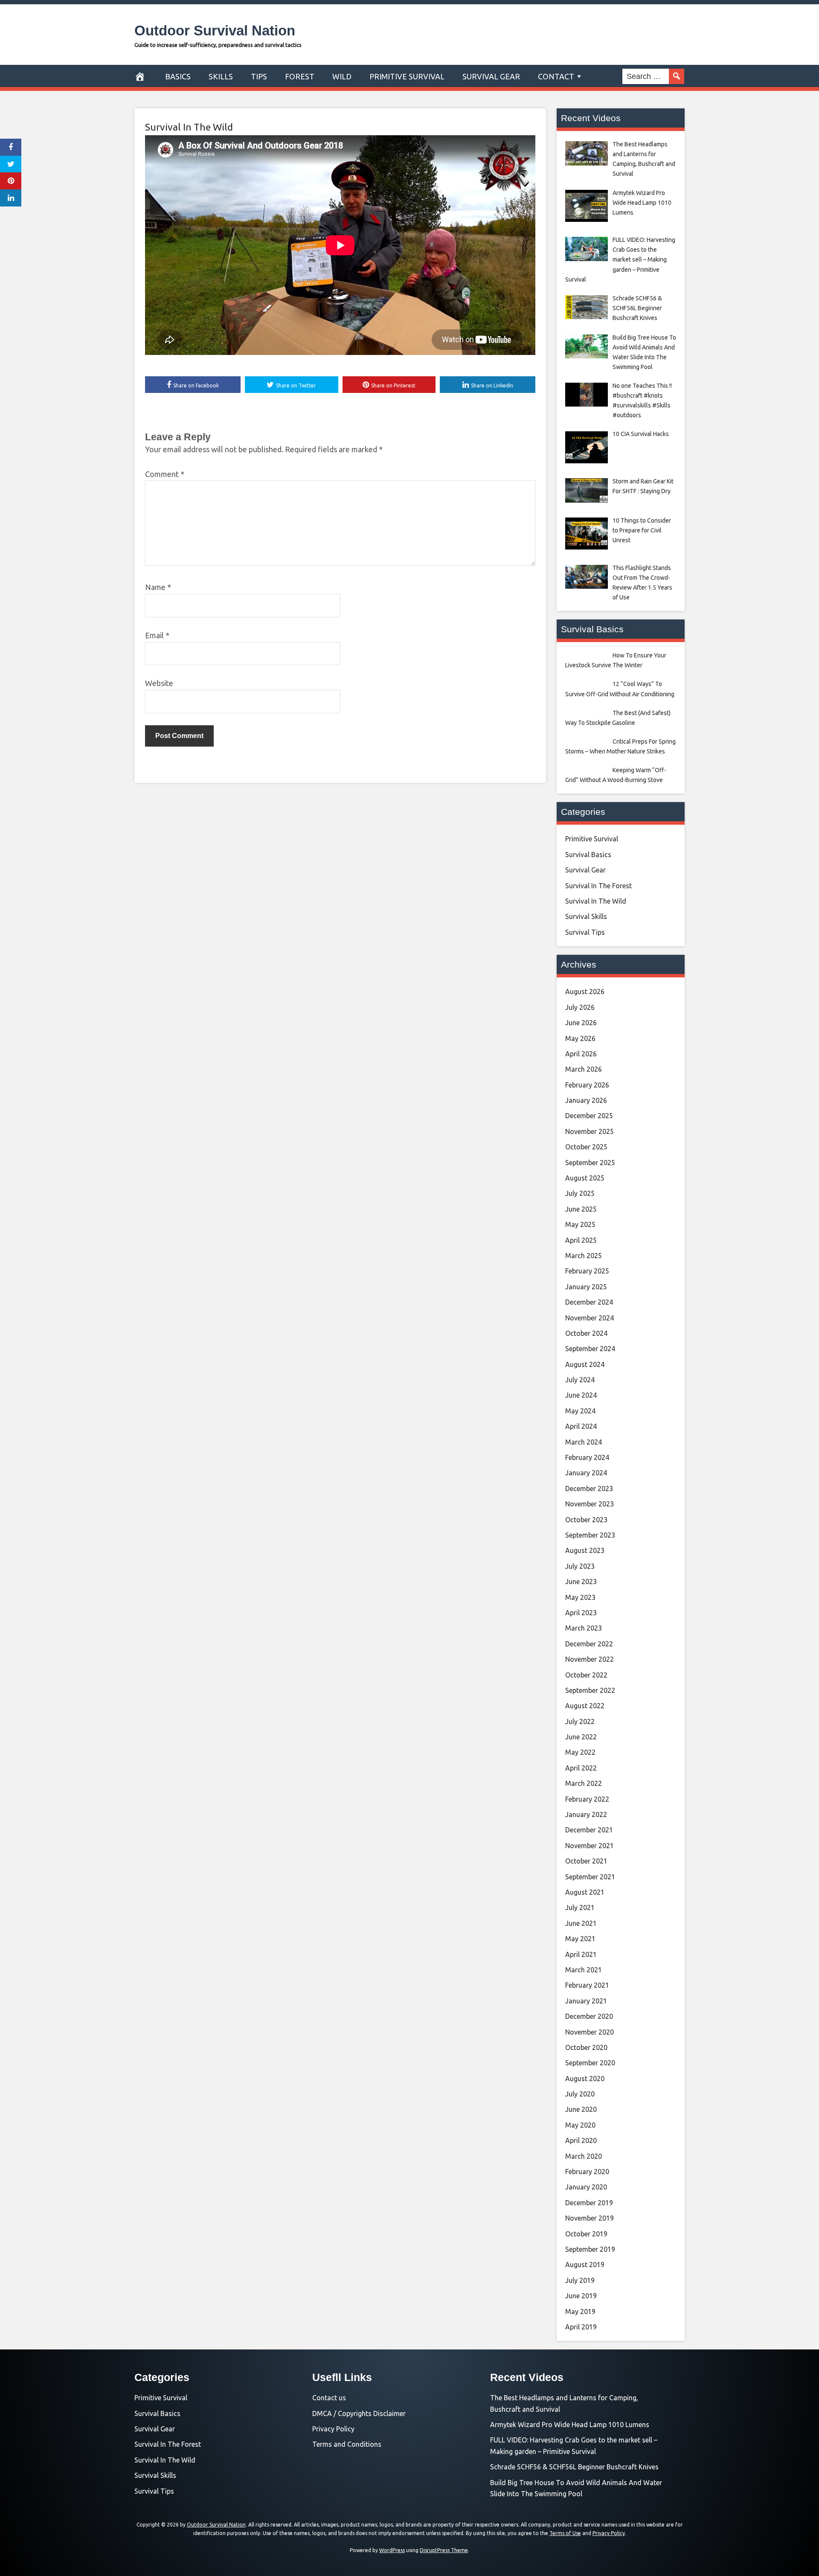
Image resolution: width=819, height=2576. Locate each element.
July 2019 (580, 2280)
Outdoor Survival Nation (215, 31)
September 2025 (590, 1163)
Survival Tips (585, 932)
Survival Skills (586, 916)
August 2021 (585, 1892)
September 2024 (590, 1349)
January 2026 (586, 1100)
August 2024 (585, 1364)
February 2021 (587, 1985)
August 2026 (585, 991)
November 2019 (590, 2218)
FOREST (300, 76)
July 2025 (580, 1193)
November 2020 (590, 2032)
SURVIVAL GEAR (491, 76)
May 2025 (580, 1224)
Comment (165, 474)
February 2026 (587, 1085)
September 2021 (590, 1877)
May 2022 (580, 1752)
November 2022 (590, 1659)
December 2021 (589, 1830)
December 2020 (589, 2016)
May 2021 (580, 1939)
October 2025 (586, 1147)
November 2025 (590, 1131)
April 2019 (581, 2327)
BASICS (178, 76)
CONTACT (556, 76)
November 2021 (590, 1846)
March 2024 (584, 1442)
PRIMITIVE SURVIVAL (407, 76)
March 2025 (584, 1256)
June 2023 (581, 1582)
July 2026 (580, 1007)
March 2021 (584, 1970)
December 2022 (589, 1644)
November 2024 (590, 1318)
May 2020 (580, 2125)
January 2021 (586, 2001)
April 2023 (581, 1613)
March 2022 (584, 1783)
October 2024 (586, 1333)
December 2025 (589, 1116)
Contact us (329, 2398)
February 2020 (587, 2172)
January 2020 (586, 2187)
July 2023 (580, 1566)
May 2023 (580, 1597)
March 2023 (584, 1628)
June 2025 (581, 1209)
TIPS (259, 76)
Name (158, 587)
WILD (342, 76)
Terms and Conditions (347, 2444)
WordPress (392, 2550)
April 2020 (581, 2140)
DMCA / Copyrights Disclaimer (359, 2413)
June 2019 (581, 2296)
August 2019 (585, 2265)
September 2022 (590, 1690)
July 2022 (580, 1721)
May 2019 (580, 2311)
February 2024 (587, 1457)
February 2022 (587, 1799)
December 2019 (589, 2203)
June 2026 (581, 1023)
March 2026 (584, 1069)
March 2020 (584, 2156)
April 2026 (581, 1054)
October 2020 (586, 2047)
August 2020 (585, 2079)
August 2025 (585, 1178)
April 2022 (581, 1768)
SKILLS (221, 76)
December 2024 (589, 1302)
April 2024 (581, 1426)
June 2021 (581, 1923)
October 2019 (586, 2234)
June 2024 (581, 1395)
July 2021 (580, 1907)
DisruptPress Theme (444, 2550)
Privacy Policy (333, 2429)
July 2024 (580, 1380)
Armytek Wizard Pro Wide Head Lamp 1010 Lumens (570, 2425)
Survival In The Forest (598, 886)
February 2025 (587, 1271)
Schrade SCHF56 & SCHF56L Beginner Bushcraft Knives (574, 2467)
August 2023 (585, 1550)
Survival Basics (588, 855)
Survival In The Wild (189, 127)
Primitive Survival (592, 839)
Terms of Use (565, 2533)
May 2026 (580, 1038)
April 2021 (581, 1954)
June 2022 (581, 1737)
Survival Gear (585, 870)
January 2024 (586, 1473)
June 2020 (581, 2109)
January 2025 (586, 1287)
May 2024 (580, 1411)
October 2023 (586, 1520)
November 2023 (590, 1504)
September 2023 (590, 1535)
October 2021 (586, 1861)
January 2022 (586, 1814)
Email (157, 635)
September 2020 (590, 2063)
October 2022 (586, 1675)
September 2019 (590, 2249)
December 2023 (589, 1489)
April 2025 (581, 1240)
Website (159, 683)
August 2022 (585, 1706)
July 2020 (580, 2094)
